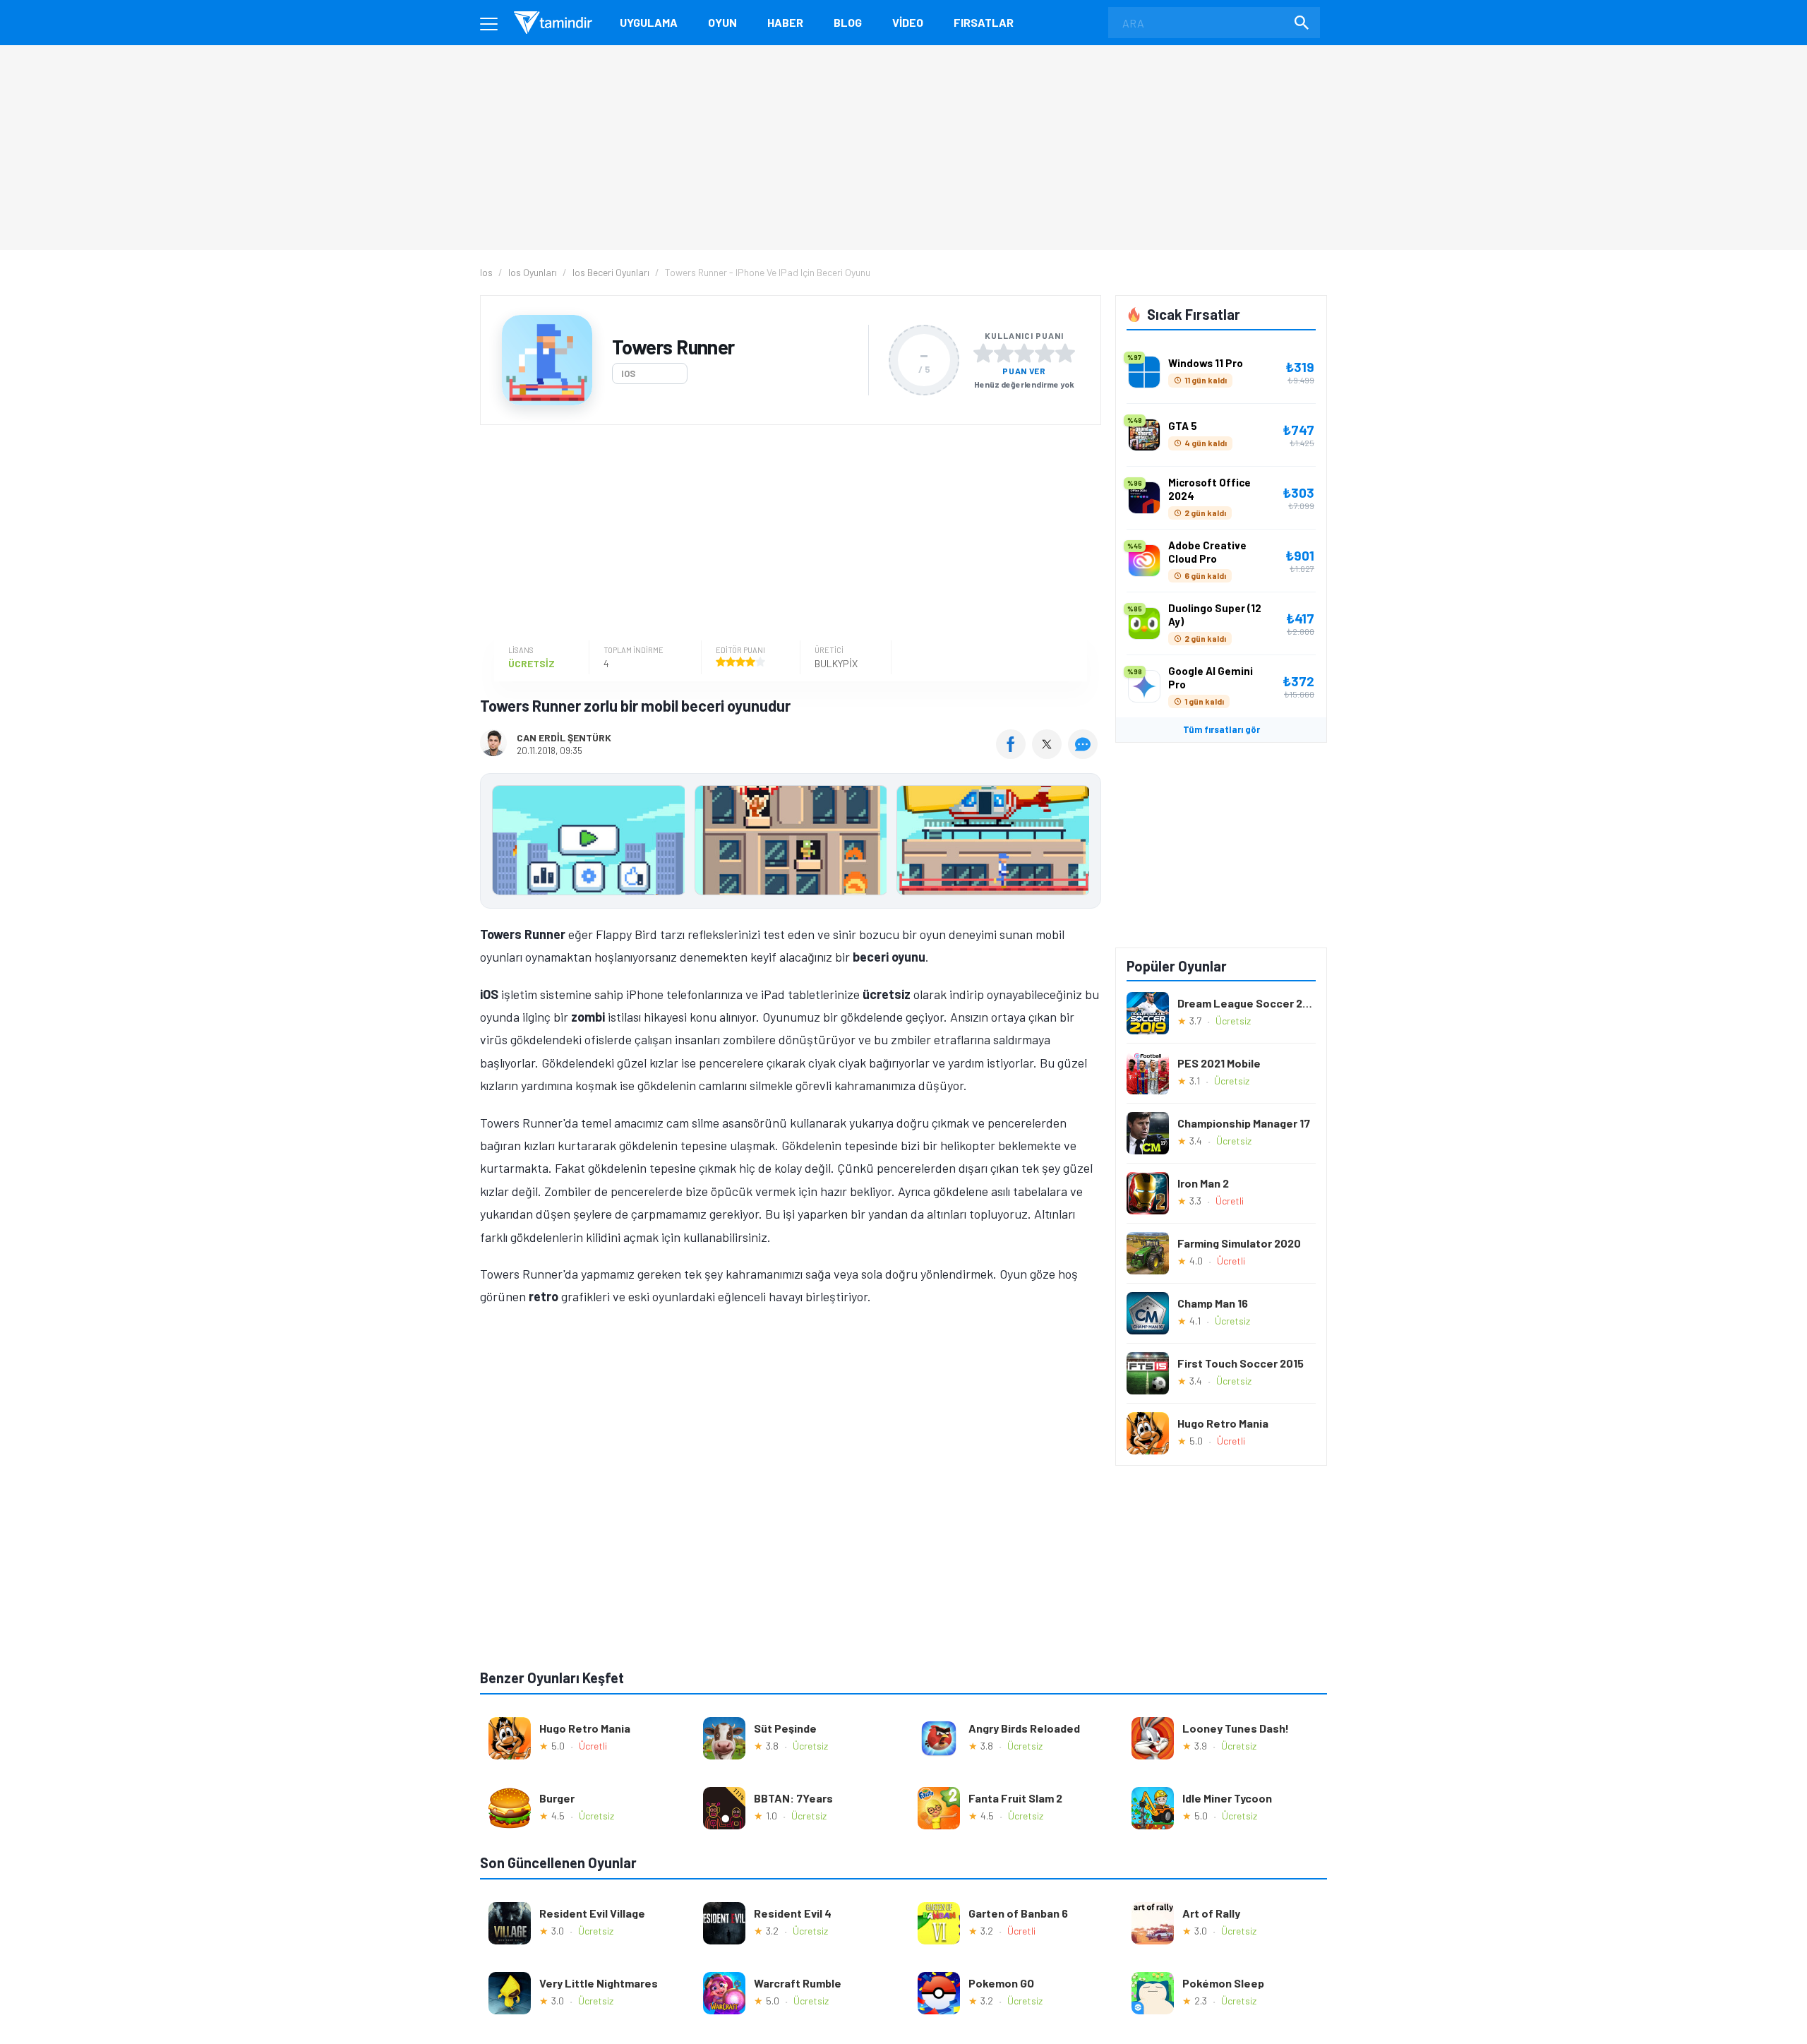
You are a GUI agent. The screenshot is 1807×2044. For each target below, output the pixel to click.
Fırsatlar (984, 22)
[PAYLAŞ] (1014, 754)
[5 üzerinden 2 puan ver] (1004, 353)
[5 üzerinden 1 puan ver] (983, 353)
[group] (791, 843)
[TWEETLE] (1049, 754)
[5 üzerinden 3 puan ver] (1024, 353)
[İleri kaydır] (1083, 841)
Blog (848, 22)
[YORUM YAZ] (1085, 754)
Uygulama (649, 22)
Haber (785, 22)
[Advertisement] (787, 534)
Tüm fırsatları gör (1221, 729)
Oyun (722, 22)
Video (908, 22)
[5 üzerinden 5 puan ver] (1065, 353)
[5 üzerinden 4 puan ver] (1045, 353)
